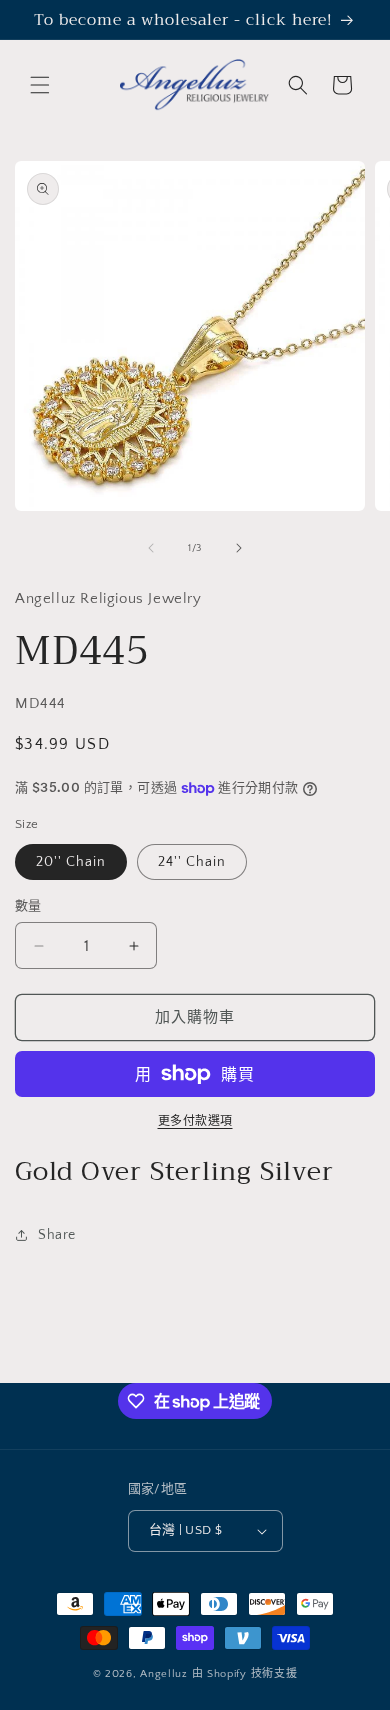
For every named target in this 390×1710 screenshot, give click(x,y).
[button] (40, 85)
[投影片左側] (151, 548)
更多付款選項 (195, 1121)
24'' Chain (192, 862)
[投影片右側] (239, 548)
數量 (28, 906)
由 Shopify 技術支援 (245, 1674)
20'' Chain (71, 862)
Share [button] (57, 1235)
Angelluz (165, 1674)
